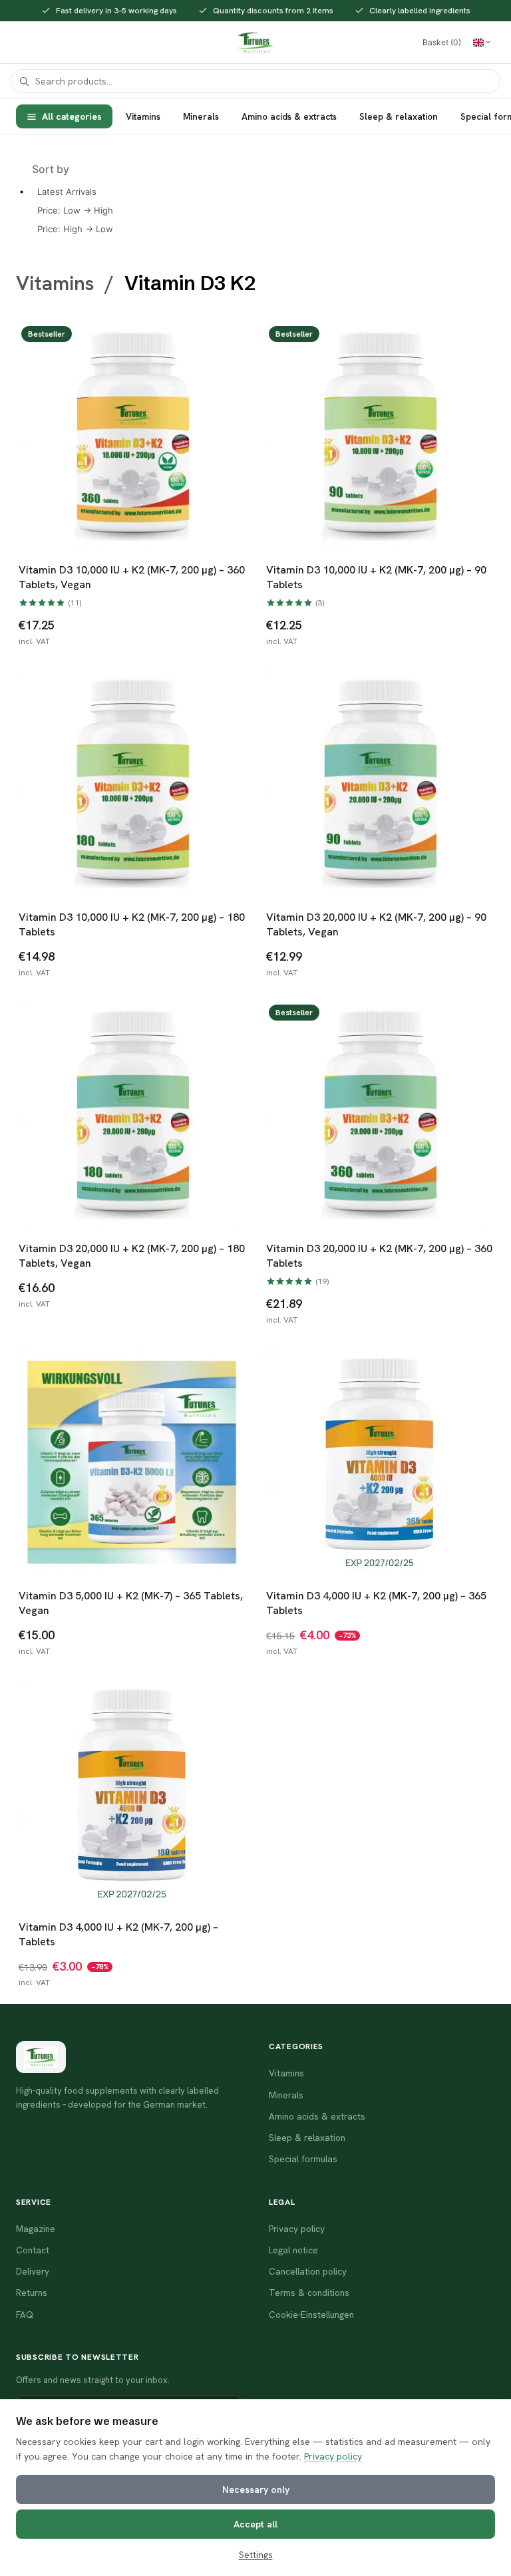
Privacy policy (333, 2456)
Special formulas (303, 2159)
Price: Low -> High (75, 210)
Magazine (36, 2229)
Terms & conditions (309, 2293)
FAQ (25, 2315)
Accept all (255, 2524)
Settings (256, 2555)
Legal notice (293, 2250)
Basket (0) (442, 42)
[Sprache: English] (482, 43)
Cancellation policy (308, 2271)
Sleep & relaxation (399, 116)
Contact (33, 2250)
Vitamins (143, 116)
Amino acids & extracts (289, 116)
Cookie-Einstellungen (311, 2315)
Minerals (201, 116)
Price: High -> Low (75, 229)
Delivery (33, 2271)
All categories (72, 116)
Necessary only (256, 2490)
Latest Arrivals (67, 192)
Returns (32, 2293)
